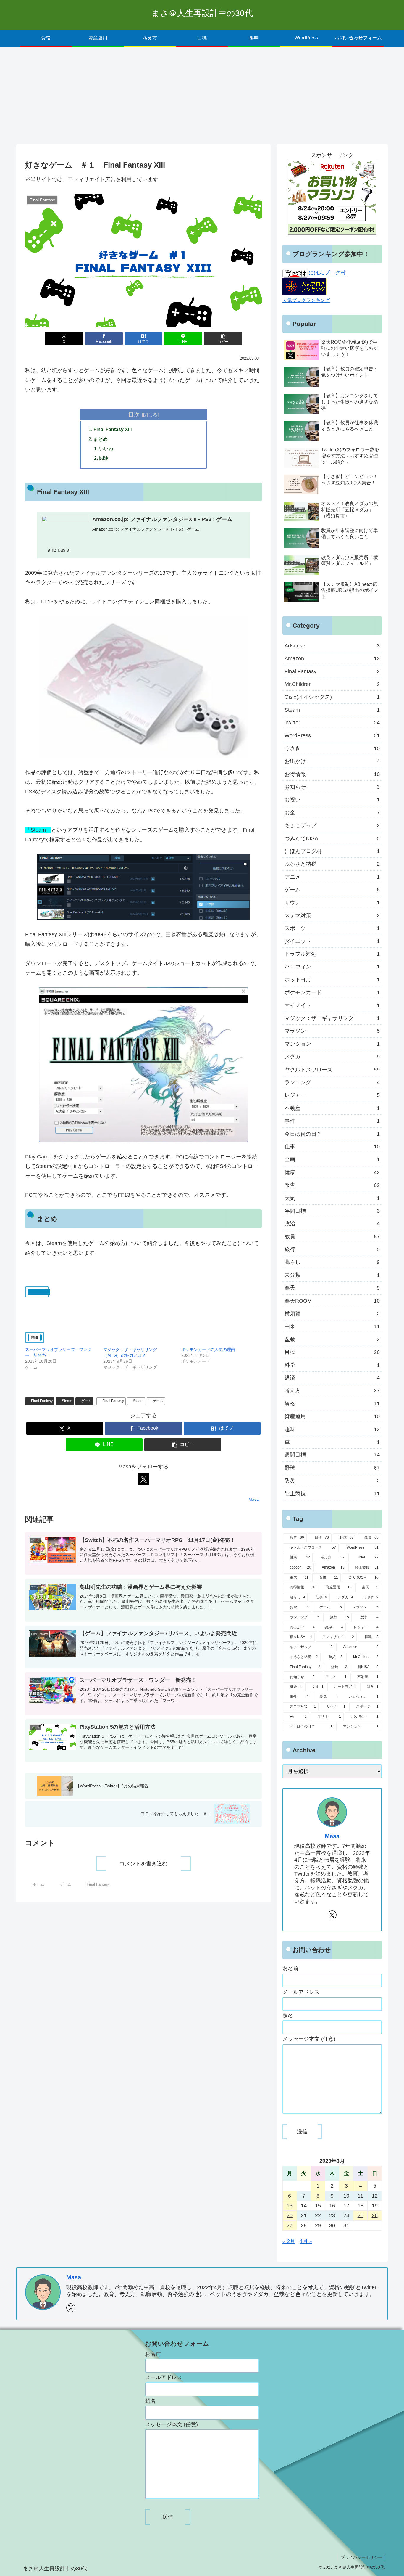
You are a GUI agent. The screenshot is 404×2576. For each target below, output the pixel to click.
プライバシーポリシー (361, 2557)
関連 (104, 458)
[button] (223, 339)
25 (361, 2215)
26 (375, 2215)
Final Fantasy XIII (113, 429)
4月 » (306, 2241)
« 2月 (289, 2241)
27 (290, 2225)
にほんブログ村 (327, 273)
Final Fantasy (42, 1401)
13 (290, 2206)
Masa (332, 1836)
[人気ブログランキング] (305, 286)
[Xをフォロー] (143, 1479)
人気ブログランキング (306, 300)
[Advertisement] (202, 96)
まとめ (101, 439)
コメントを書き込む (143, 1864)
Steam (67, 1401)
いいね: (107, 449)
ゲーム (86, 1401)
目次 (134, 414)
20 (290, 2215)
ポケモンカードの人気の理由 (208, 1349)
